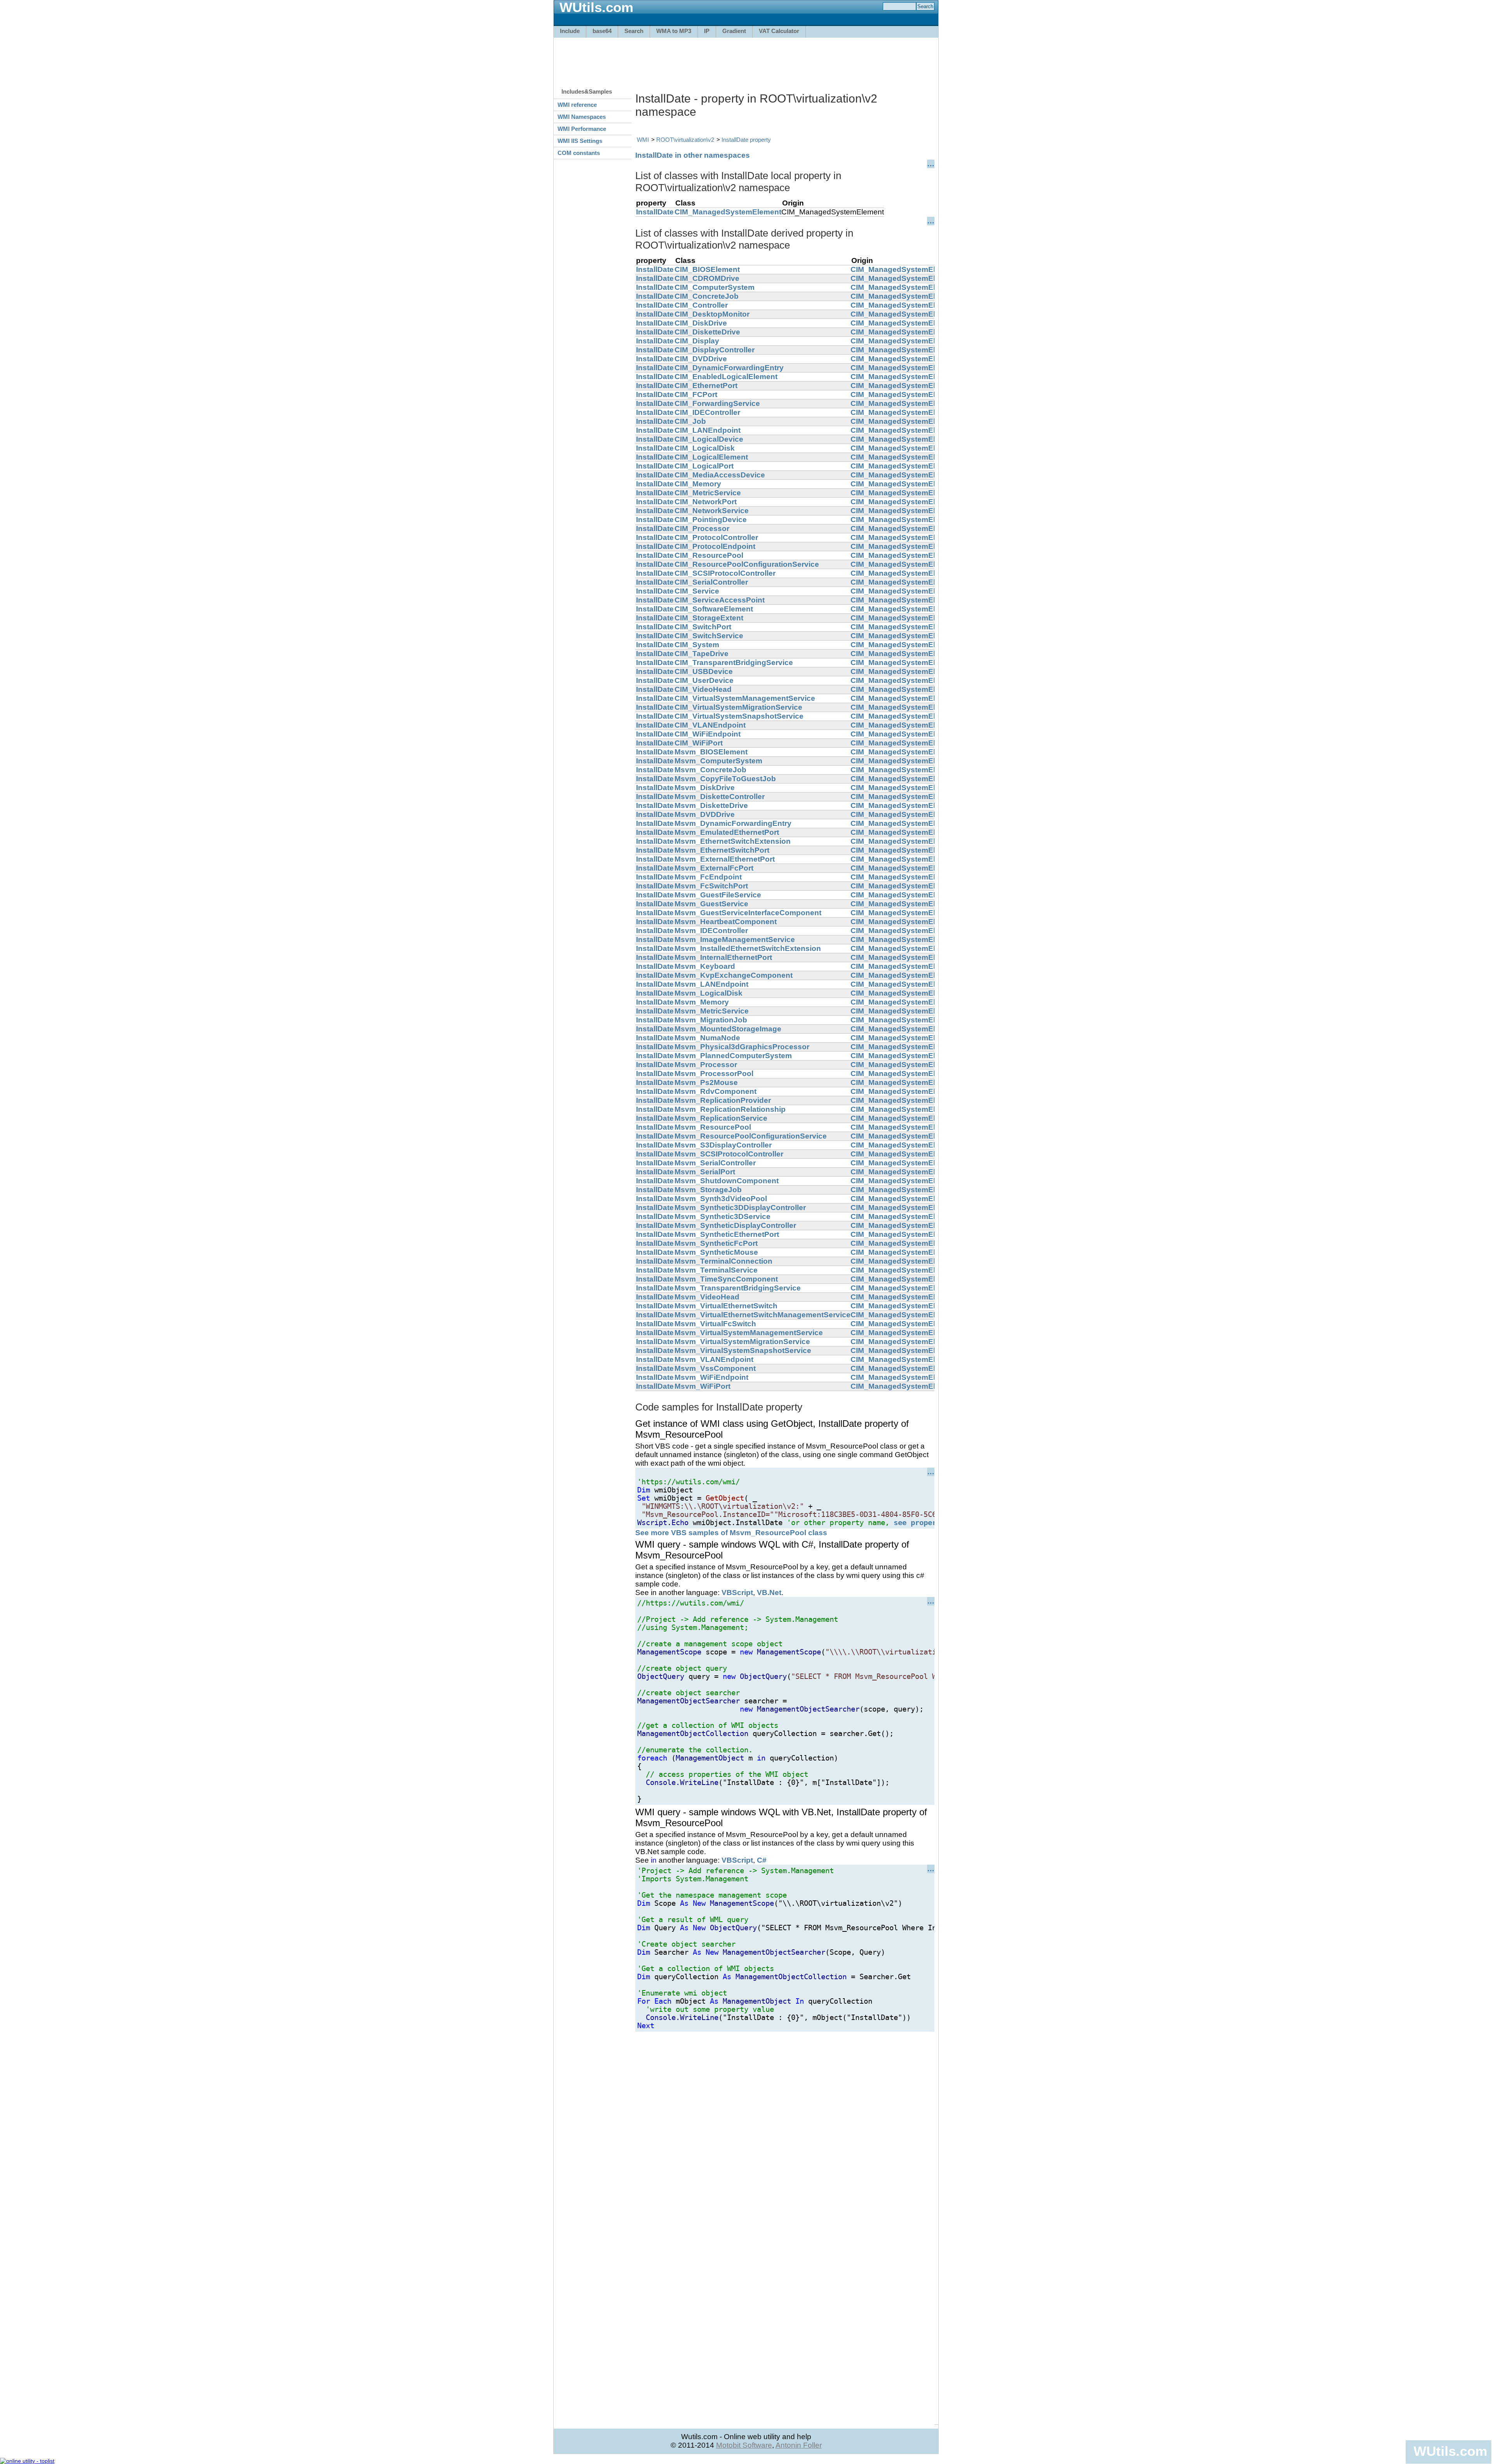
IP (707, 31)
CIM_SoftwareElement (714, 609)
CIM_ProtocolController (716, 537)
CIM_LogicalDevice (709, 439)
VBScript (737, 1592)
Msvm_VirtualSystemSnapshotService (743, 1350)
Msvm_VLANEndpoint (714, 1359)
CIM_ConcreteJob (707, 296)
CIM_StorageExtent (709, 618)
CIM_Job (690, 421)
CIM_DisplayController (715, 350)
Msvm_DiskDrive (705, 788)
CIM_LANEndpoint (708, 430)
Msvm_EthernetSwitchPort (722, 850)
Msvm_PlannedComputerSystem (733, 1056)
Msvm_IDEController (711, 931)
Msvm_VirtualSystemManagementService (749, 1333)
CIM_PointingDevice (711, 520)
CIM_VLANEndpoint (710, 725)
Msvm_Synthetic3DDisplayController (740, 1208)
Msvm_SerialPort (705, 1172)
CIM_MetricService (708, 493)
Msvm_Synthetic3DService (722, 1216)
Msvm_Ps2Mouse (706, 1082)
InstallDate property (746, 140)
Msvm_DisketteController (720, 797)
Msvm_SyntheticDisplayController (735, 1225)
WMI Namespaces (582, 117)
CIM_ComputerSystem (715, 287)
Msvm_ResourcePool (713, 1127)
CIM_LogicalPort (704, 466)
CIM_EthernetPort (706, 386)
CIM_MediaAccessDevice (720, 475)
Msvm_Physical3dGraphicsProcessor (742, 1047)
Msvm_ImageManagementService (735, 939)
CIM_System (697, 645)
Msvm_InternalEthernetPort (723, 957)
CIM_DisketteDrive (707, 332)
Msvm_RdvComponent (715, 1091)
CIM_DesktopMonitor (712, 314)
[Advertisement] (746, 59)
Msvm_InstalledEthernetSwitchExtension (748, 948)
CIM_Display (697, 341)
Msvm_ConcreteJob (710, 770)
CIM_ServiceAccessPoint (720, 600)
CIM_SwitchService (709, 636)
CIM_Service (697, 591)
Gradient (734, 31)
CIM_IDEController (707, 412)
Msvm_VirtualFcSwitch (715, 1324)
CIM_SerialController (711, 582)
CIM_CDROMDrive (707, 278)
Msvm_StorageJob (708, 1190)
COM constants (579, 153)
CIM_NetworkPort (706, 502)
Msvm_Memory (702, 1002)
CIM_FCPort (696, 394)
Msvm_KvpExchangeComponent (734, 975)
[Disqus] (785, 2129)
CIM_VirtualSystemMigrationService (738, 707)
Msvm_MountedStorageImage (728, 1029)
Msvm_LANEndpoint (711, 984)
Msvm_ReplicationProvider (723, 1100)
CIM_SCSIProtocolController (725, 573)
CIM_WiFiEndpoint (708, 734)
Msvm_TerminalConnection (723, 1261)
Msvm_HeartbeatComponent (726, 922)
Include (570, 31)
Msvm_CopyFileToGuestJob (725, 779)
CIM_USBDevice (704, 671)
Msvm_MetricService (712, 1011)
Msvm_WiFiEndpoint (711, 1377)
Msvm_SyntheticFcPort (716, 1243)
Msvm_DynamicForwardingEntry (733, 823)
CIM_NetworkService (712, 511)
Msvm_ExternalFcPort (714, 868)
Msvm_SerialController (715, 1163)
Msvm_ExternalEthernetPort (725, 859)
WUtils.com (1450, 2451)
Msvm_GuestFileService (718, 895)
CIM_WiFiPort (699, 743)
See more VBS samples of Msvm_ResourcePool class (731, 1533)
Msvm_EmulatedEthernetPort (727, 832)
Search (634, 31)
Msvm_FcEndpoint (708, 877)
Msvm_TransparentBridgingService (738, 1288)
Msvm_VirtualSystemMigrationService (742, 1342)
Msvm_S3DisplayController (723, 1145)
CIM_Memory (698, 484)
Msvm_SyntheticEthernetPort (727, 1234)
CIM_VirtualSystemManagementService (745, 698)
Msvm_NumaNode (707, 1038)
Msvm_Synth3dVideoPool (721, 1199)
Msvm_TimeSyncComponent (726, 1279)
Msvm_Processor (706, 1065)
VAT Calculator (779, 31)
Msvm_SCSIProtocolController (729, 1154)
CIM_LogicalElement (711, 457)
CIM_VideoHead (703, 689)
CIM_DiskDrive (701, 323)
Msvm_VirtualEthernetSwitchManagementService (763, 1315)
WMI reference (577, 105)
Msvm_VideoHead (707, 1297)
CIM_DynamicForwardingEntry (729, 368)
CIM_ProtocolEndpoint (715, 546)
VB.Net (769, 1592)
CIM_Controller (701, 305)
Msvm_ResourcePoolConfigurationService (751, 1136)
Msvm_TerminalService (716, 1270)
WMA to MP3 (674, 31)
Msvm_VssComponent (715, 1368)
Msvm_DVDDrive (705, 814)
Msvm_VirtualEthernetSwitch (726, 1306)
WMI (643, 140)
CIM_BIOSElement (707, 269)
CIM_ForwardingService (717, 403)
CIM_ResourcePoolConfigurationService (747, 564)
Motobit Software (744, 2445)
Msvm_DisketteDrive (711, 805)
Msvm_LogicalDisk (709, 993)
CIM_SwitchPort (703, 627)
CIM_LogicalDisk (705, 448)
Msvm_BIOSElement (711, 752)
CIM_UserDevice (704, 680)
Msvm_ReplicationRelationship (730, 1109)
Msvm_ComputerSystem (718, 761)
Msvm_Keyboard (705, 966)
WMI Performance (582, 129)
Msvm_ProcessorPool (714, 1074)
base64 (602, 31)
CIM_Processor (702, 528)
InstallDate (655, 212)
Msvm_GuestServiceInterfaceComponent (748, 913)
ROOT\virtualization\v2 (685, 140)
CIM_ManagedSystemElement (728, 212)
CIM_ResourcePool (709, 555)
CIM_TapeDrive (702, 654)
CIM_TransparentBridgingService (734, 663)
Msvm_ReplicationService (721, 1118)
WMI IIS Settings (580, 141)
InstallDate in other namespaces (693, 155)
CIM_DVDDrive (701, 359)
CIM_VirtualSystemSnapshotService (739, 716)
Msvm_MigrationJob (711, 1020)
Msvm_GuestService (711, 904)
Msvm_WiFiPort (702, 1386)
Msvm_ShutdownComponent (727, 1181)
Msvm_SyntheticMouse (716, 1252)
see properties (924, 1523)
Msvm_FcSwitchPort (711, 886)
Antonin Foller (799, 2445)
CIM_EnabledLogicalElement (726, 377)
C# (762, 1860)
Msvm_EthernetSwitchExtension (733, 841)
